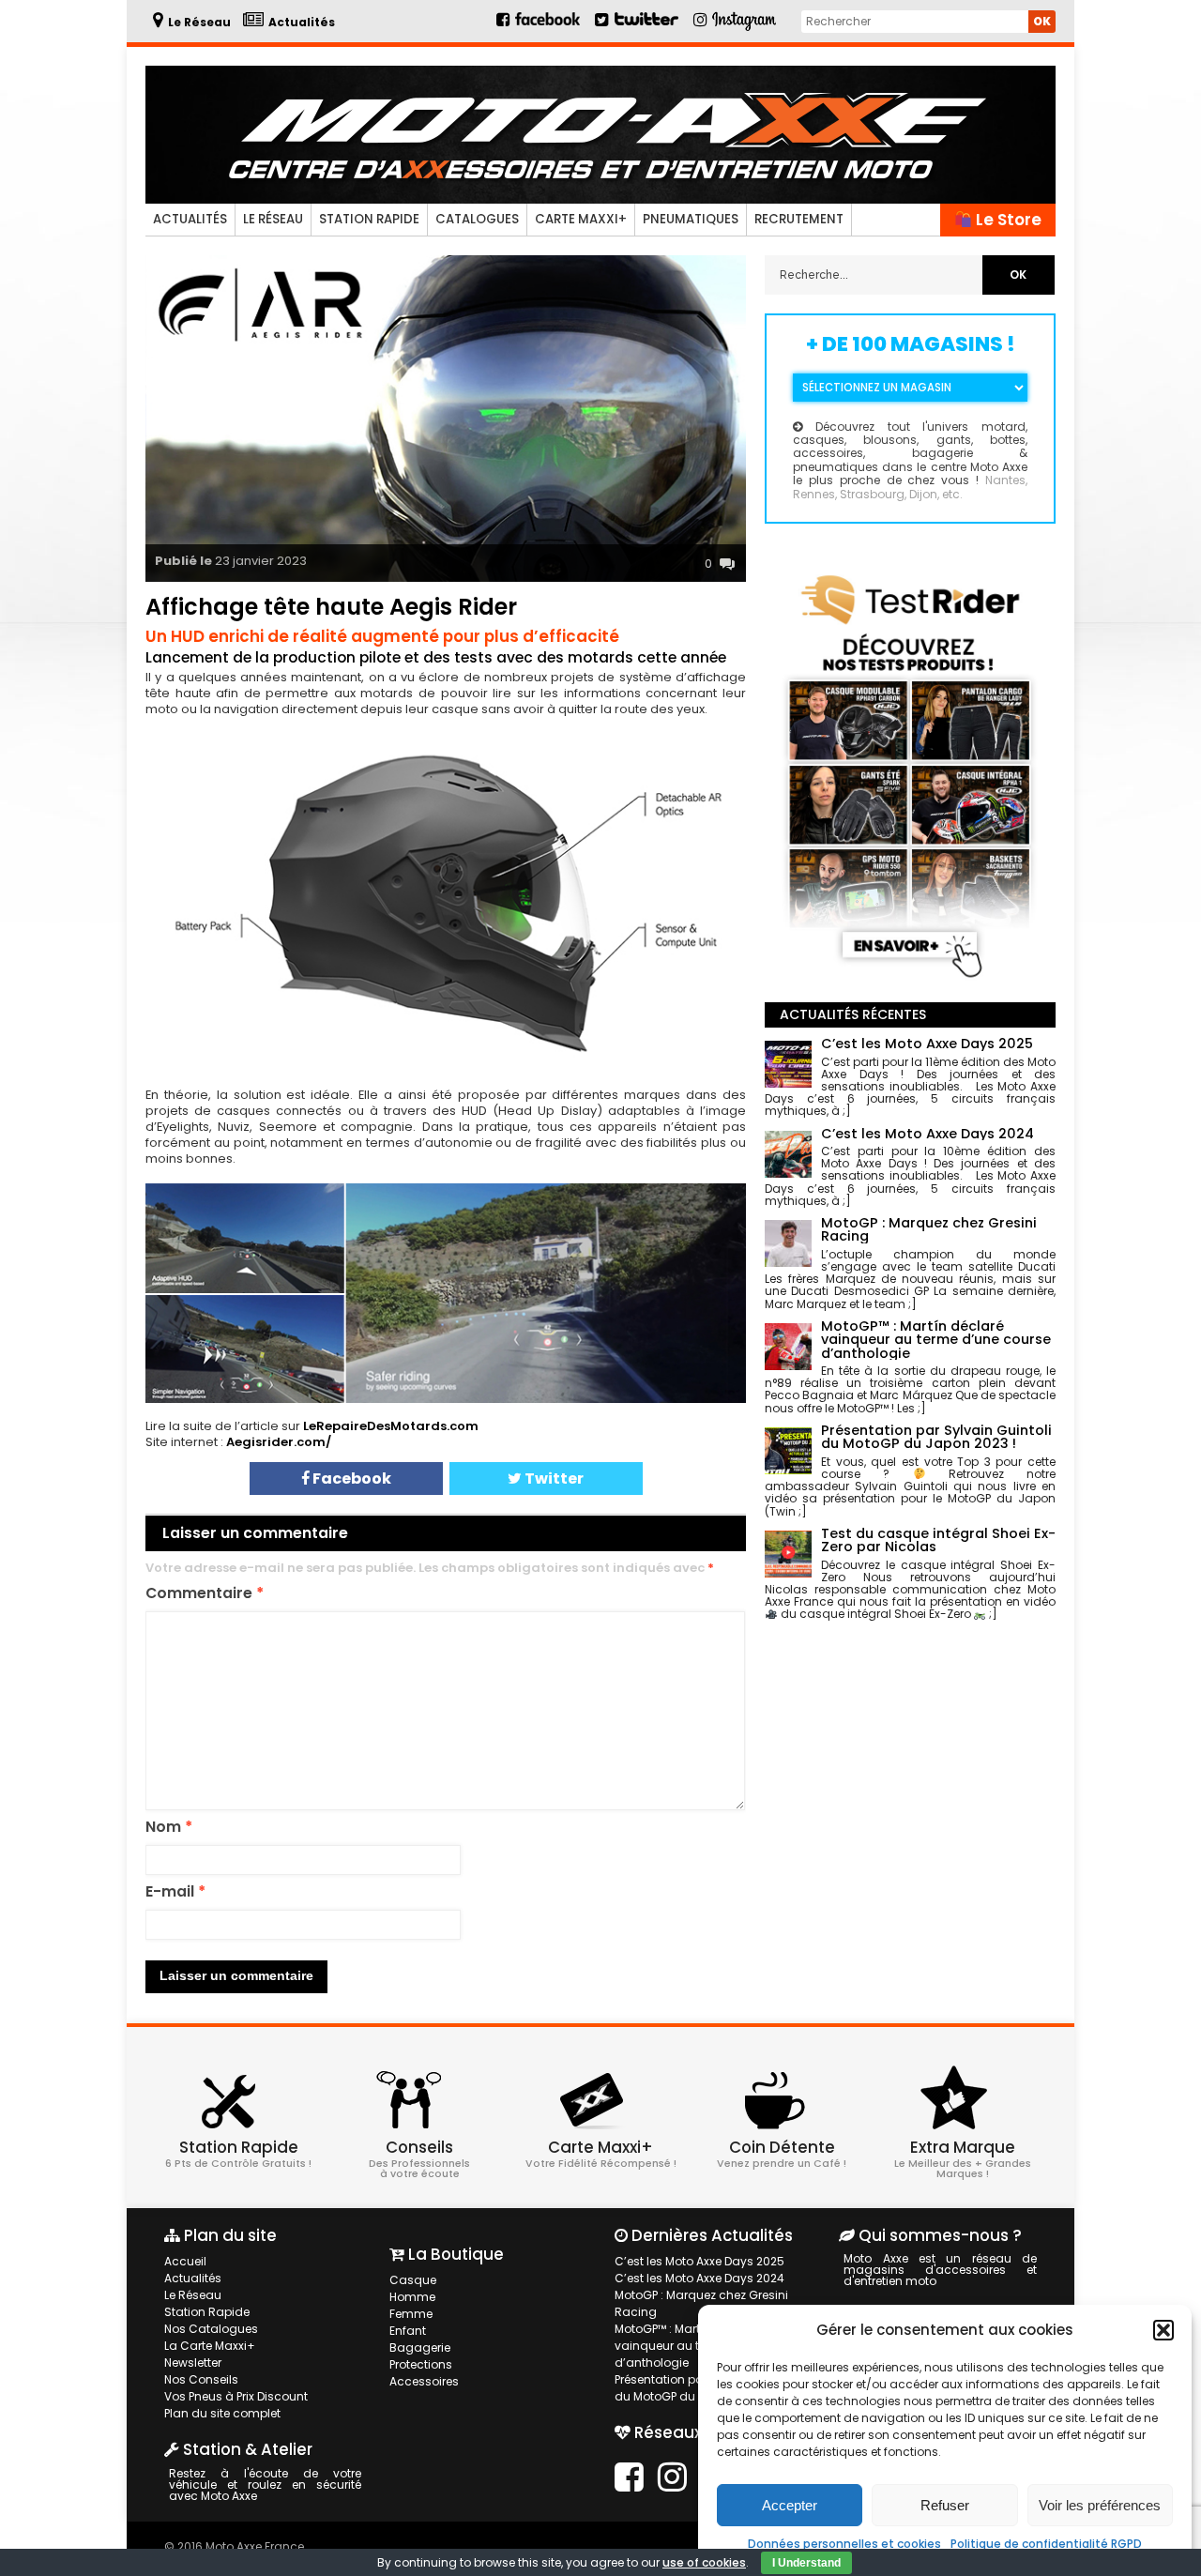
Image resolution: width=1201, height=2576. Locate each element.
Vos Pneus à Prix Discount (236, 2396)
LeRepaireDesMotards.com (391, 1426)
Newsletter (193, 2363)
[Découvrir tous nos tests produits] (910, 981)
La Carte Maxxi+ (210, 2346)
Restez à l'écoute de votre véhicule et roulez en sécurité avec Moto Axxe (265, 2485)
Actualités (190, 219)
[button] (1163, 2330)
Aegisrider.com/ (279, 1442)
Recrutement (799, 219)
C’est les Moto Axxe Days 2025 (699, 2261)
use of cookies (704, 2562)
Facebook (350, 1479)
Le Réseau (273, 219)
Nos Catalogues (211, 2329)
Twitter (553, 1479)
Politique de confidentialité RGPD (1046, 2544)
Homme (412, 2297)
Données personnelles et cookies (844, 2544)
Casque (413, 2280)
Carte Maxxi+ (581, 219)
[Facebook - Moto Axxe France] (540, 27)
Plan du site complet (222, 2413)
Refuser (945, 2505)
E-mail (175, 1892)
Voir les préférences (1100, 2505)
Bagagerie (420, 2347)
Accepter (790, 2505)
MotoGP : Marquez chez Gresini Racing (701, 2303)
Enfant (408, 2331)
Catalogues (477, 219)
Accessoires (424, 2381)
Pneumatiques (691, 219)
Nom (169, 1828)
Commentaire (205, 1594)
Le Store (1007, 220)
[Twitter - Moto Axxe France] (646, 27)
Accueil (185, 2261)
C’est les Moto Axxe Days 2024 (699, 2278)
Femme (411, 2314)
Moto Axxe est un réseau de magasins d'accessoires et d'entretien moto (940, 2270)
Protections (421, 2364)
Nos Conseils (201, 2379)
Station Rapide (369, 219)
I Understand (806, 2563)
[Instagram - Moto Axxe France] (745, 29)
